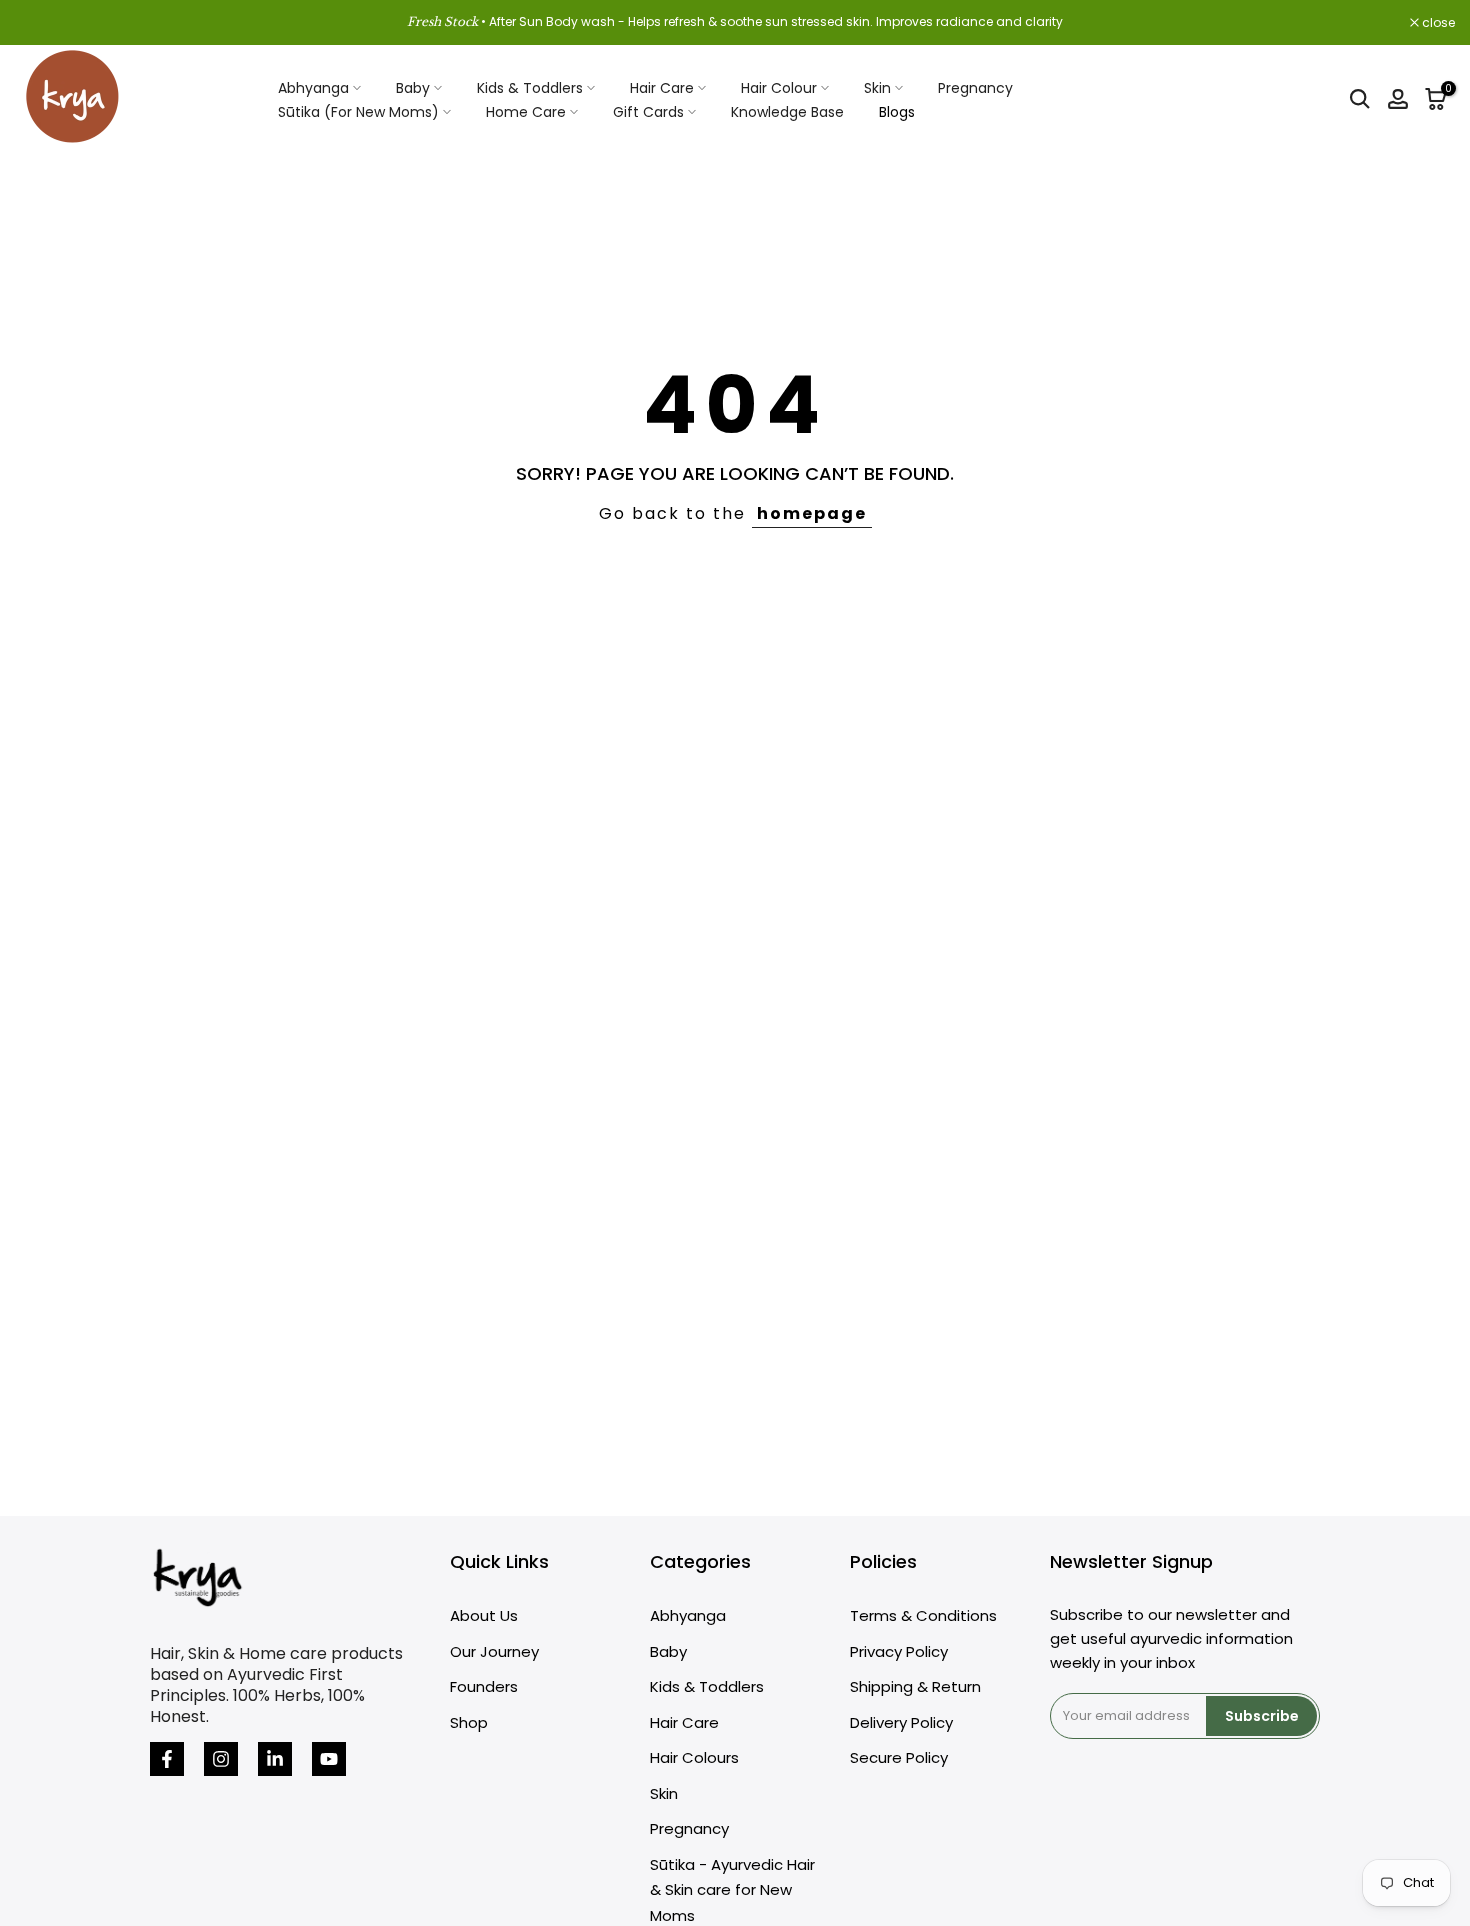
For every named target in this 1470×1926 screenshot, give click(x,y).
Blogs (897, 112)
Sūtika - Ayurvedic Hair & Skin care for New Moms (732, 1890)
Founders (484, 1686)
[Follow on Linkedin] (275, 1759)
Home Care (526, 112)
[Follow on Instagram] (221, 1759)
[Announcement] (735, 22)
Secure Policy (899, 1757)
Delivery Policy (901, 1722)
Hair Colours (694, 1757)
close (42, 23)
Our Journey (494, 1651)
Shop (469, 1722)
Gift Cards (648, 112)
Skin (877, 88)
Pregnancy (975, 88)
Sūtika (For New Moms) (358, 112)
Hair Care (662, 88)
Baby (413, 88)
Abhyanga (313, 88)
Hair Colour (779, 88)
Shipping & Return (915, 1686)
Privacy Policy (899, 1651)
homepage (812, 513)
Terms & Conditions (923, 1615)
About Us (484, 1615)
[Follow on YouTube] (329, 1759)
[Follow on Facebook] (167, 1759)
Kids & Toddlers (530, 88)
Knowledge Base (787, 112)
